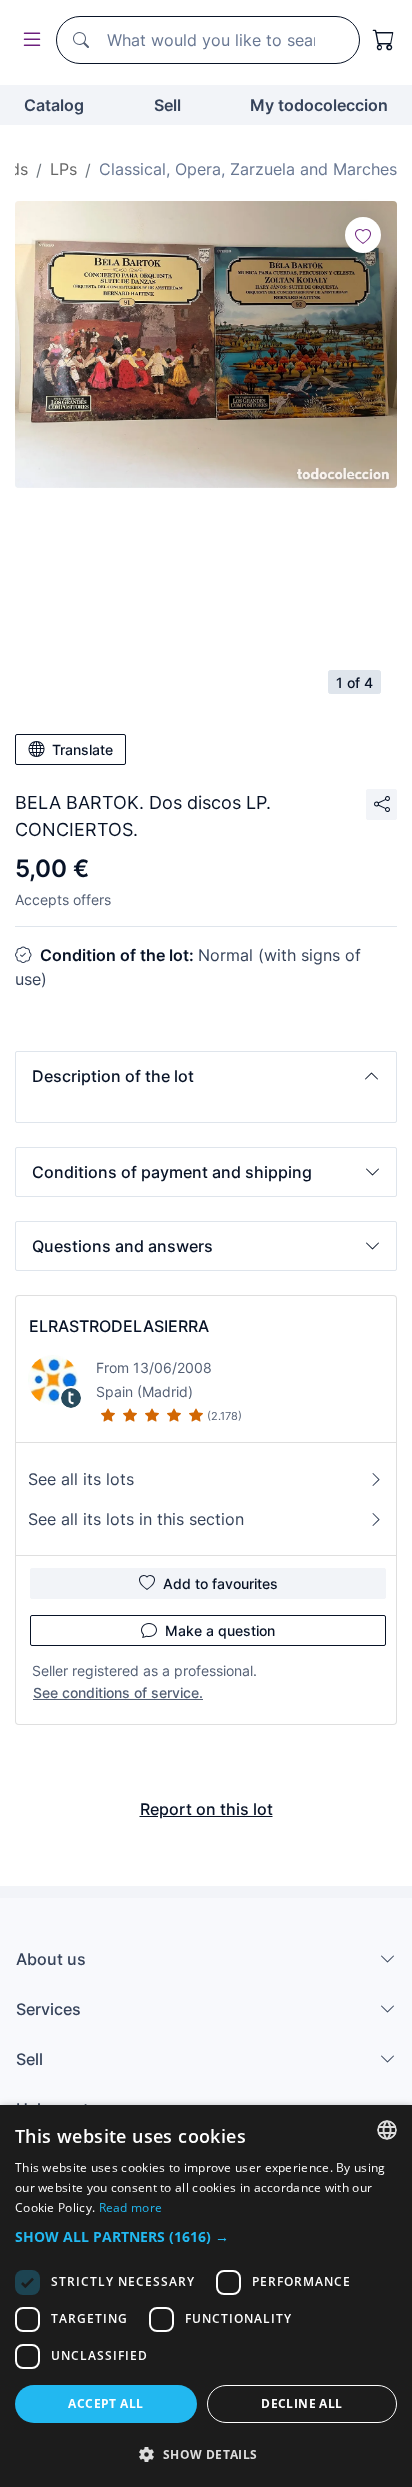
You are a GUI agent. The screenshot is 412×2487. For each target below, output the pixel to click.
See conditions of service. (118, 1692)
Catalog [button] (54, 105)
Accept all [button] (105, 2403)
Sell (167, 105)
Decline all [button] (301, 2403)
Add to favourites (220, 1583)
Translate (82, 749)
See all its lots (81, 1479)
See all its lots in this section (136, 1519)
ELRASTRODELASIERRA (119, 1326)
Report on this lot (206, 1809)
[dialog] (206, 2296)
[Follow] (363, 235)
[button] (206, 1076)
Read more (131, 2207)
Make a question (220, 1630)
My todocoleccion (319, 105)
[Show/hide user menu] (28, 40)
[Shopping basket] (384, 40)
